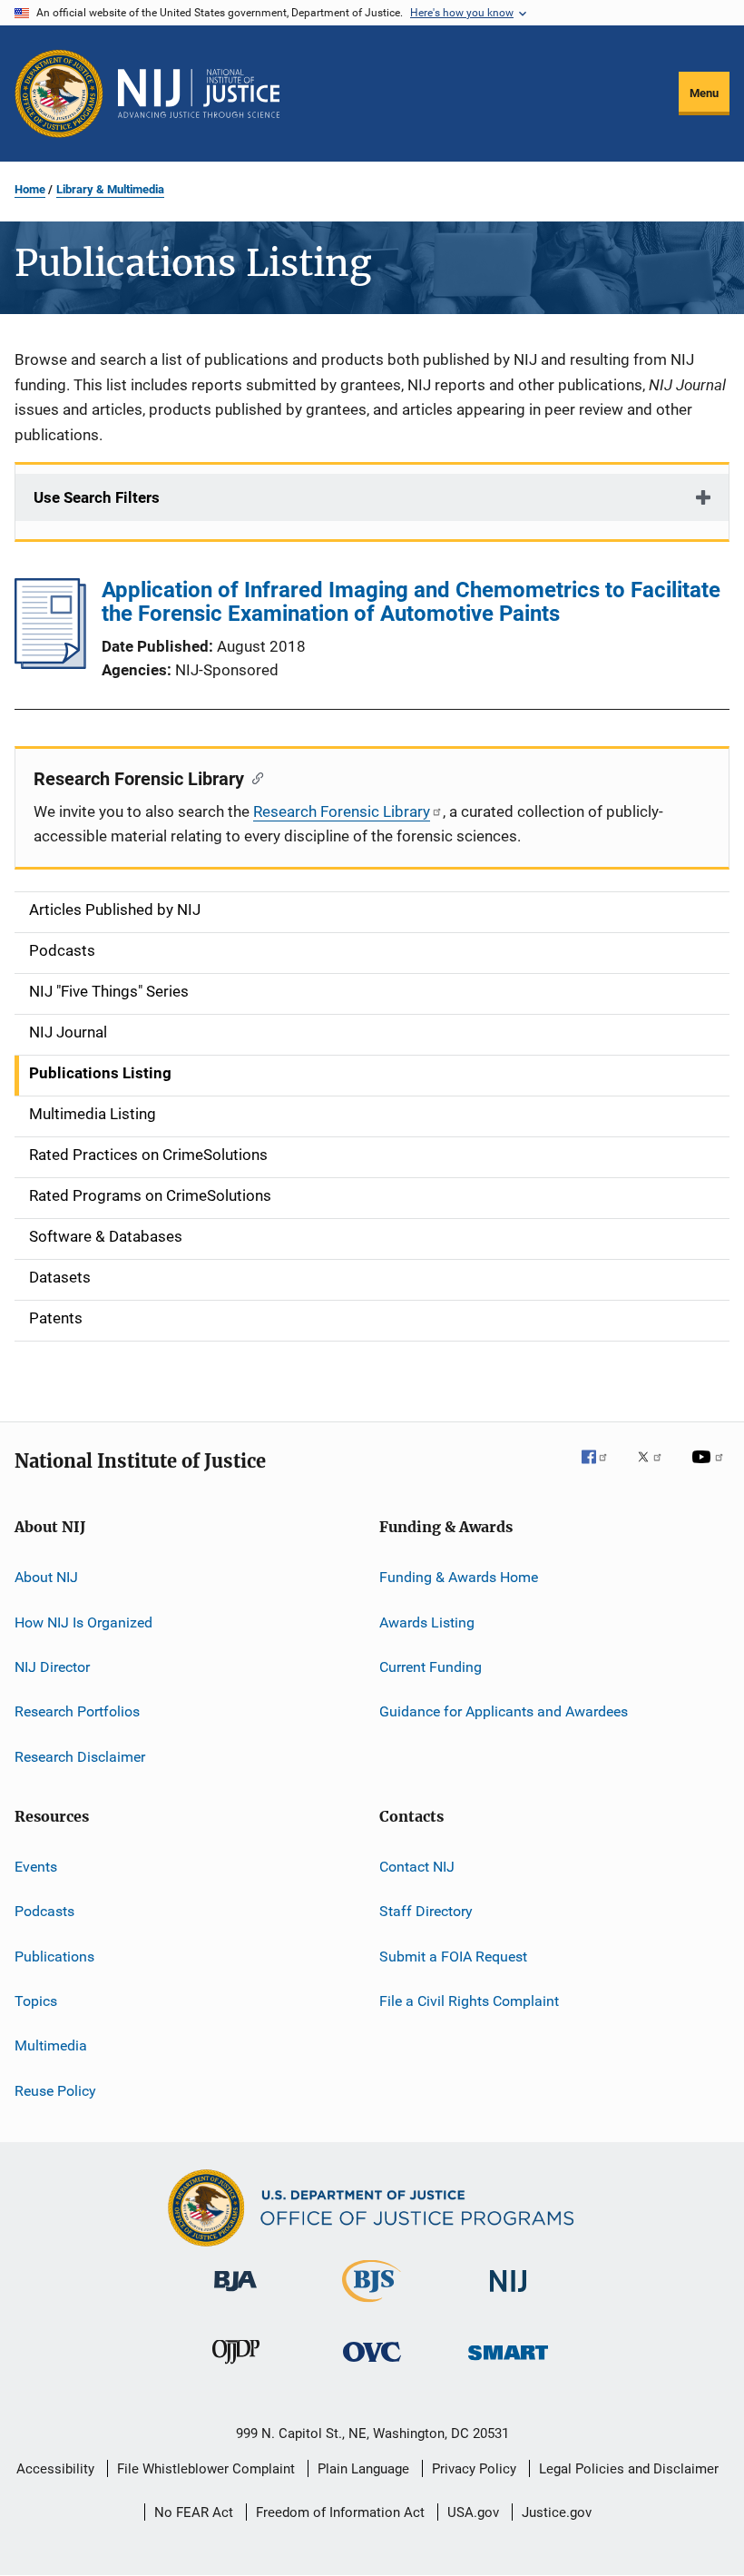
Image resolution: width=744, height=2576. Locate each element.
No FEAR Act (194, 2512)
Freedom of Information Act (340, 2512)
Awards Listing (427, 1622)
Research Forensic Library (342, 811)
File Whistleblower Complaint (206, 2469)
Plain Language (363, 2469)
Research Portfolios (77, 1711)
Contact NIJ (417, 1867)
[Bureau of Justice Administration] (235, 2295)
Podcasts (44, 1911)
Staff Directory (426, 1911)
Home (30, 189)
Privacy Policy (474, 2469)
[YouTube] (710, 1470)
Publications (54, 1956)
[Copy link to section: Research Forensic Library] (254, 777)
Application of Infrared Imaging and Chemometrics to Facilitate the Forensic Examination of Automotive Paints (411, 602)
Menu (704, 93)
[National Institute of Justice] (508, 2295)
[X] (656, 1470)
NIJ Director (52, 1667)
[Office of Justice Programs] (59, 93)
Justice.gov (557, 2512)
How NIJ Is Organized (83, 1622)
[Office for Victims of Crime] (372, 2365)
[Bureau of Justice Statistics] (372, 2306)
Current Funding (431, 1667)
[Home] (199, 93)
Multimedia (51, 2045)
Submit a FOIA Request (453, 1956)
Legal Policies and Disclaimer (629, 2469)
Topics (36, 2001)
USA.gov (473, 2512)
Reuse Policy (55, 2091)
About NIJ (46, 1577)
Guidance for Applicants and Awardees (504, 1711)
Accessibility (55, 2469)
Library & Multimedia (110, 189)
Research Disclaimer (80, 1756)
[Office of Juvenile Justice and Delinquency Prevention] (236, 2367)
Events (36, 1867)
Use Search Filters (97, 497)
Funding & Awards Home (459, 1577)
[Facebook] (602, 1470)
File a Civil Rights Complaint (469, 2001)
